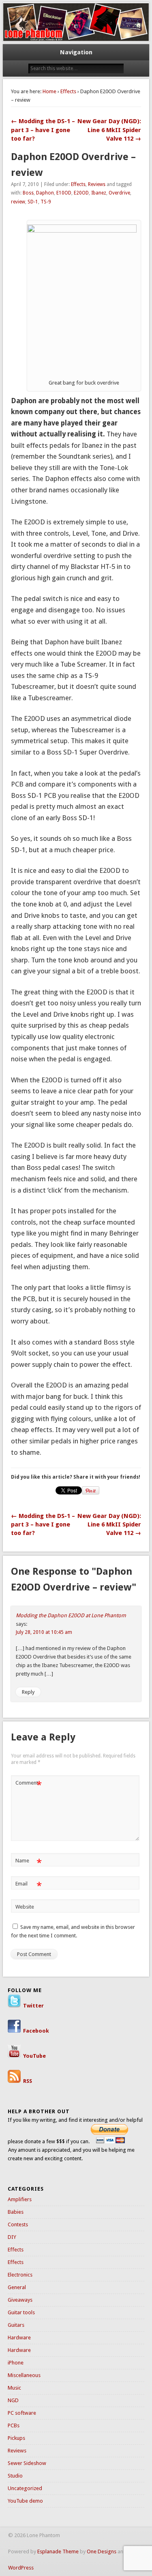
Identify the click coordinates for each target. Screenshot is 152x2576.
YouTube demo (25, 2501)
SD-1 (33, 202)
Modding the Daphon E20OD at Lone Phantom (71, 1615)
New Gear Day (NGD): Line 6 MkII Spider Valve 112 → (109, 130)
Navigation (76, 52)
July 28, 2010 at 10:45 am (44, 1632)
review (18, 202)
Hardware (19, 2338)
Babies (16, 2212)
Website (25, 1907)
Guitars (16, 2325)
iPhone (16, 2363)
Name (29, 1863)
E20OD (81, 193)
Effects (68, 91)
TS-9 (46, 202)
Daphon (45, 193)
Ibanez (99, 193)
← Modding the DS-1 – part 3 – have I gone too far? (43, 130)
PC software (22, 2413)
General (17, 2287)
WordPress (21, 2568)
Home (49, 91)
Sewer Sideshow (27, 2463)
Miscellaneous (24, 2375)
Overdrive (119, 193)
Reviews (97, 184)
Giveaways (20, 2300)
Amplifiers (20, 2199)
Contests (18, 2224)
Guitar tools (21, 2312)
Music (14, 2388)
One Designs (102, 2551)
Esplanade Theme (58, 2551)
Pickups (16, 2438)
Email (29, 1886)
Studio (15, 2476)
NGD (13, 2400)
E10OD (64, 193)
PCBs (14, 2425)
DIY (12, 2237)
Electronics (20, 2275)
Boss (28, 193)
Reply (28, 1692)
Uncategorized (25, 2488)
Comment (29, 1785)
